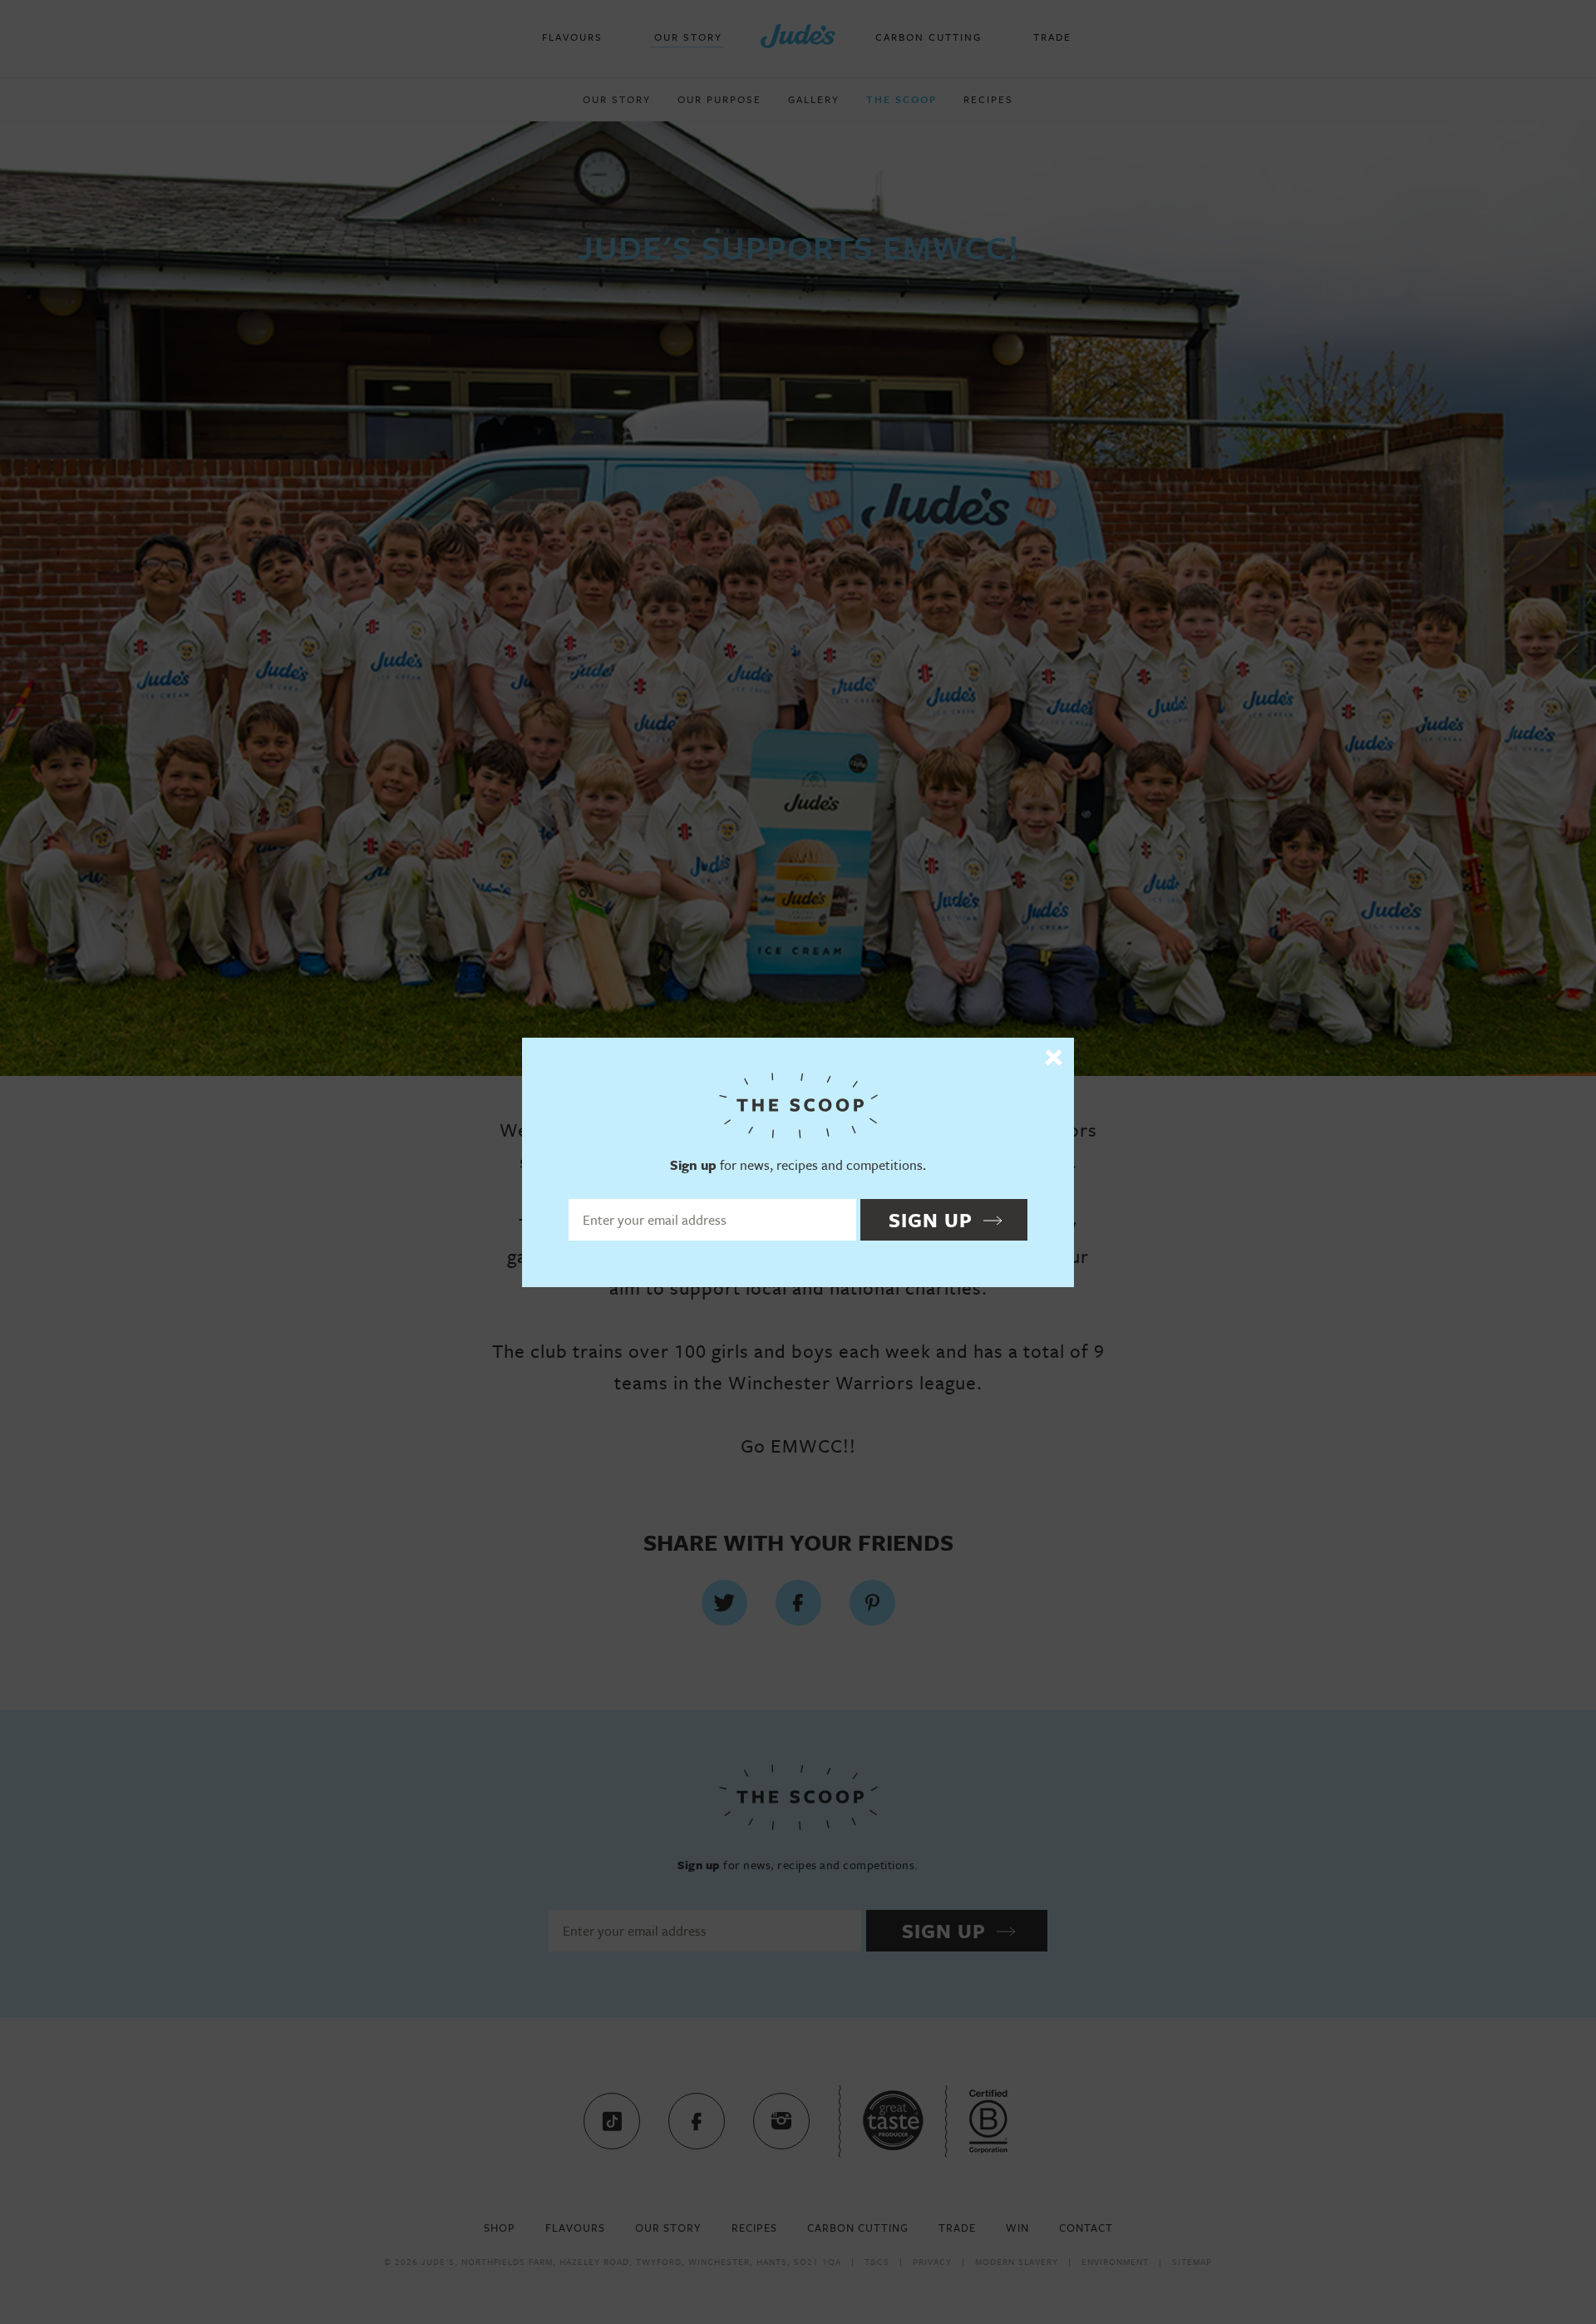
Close (1054, 1058)
